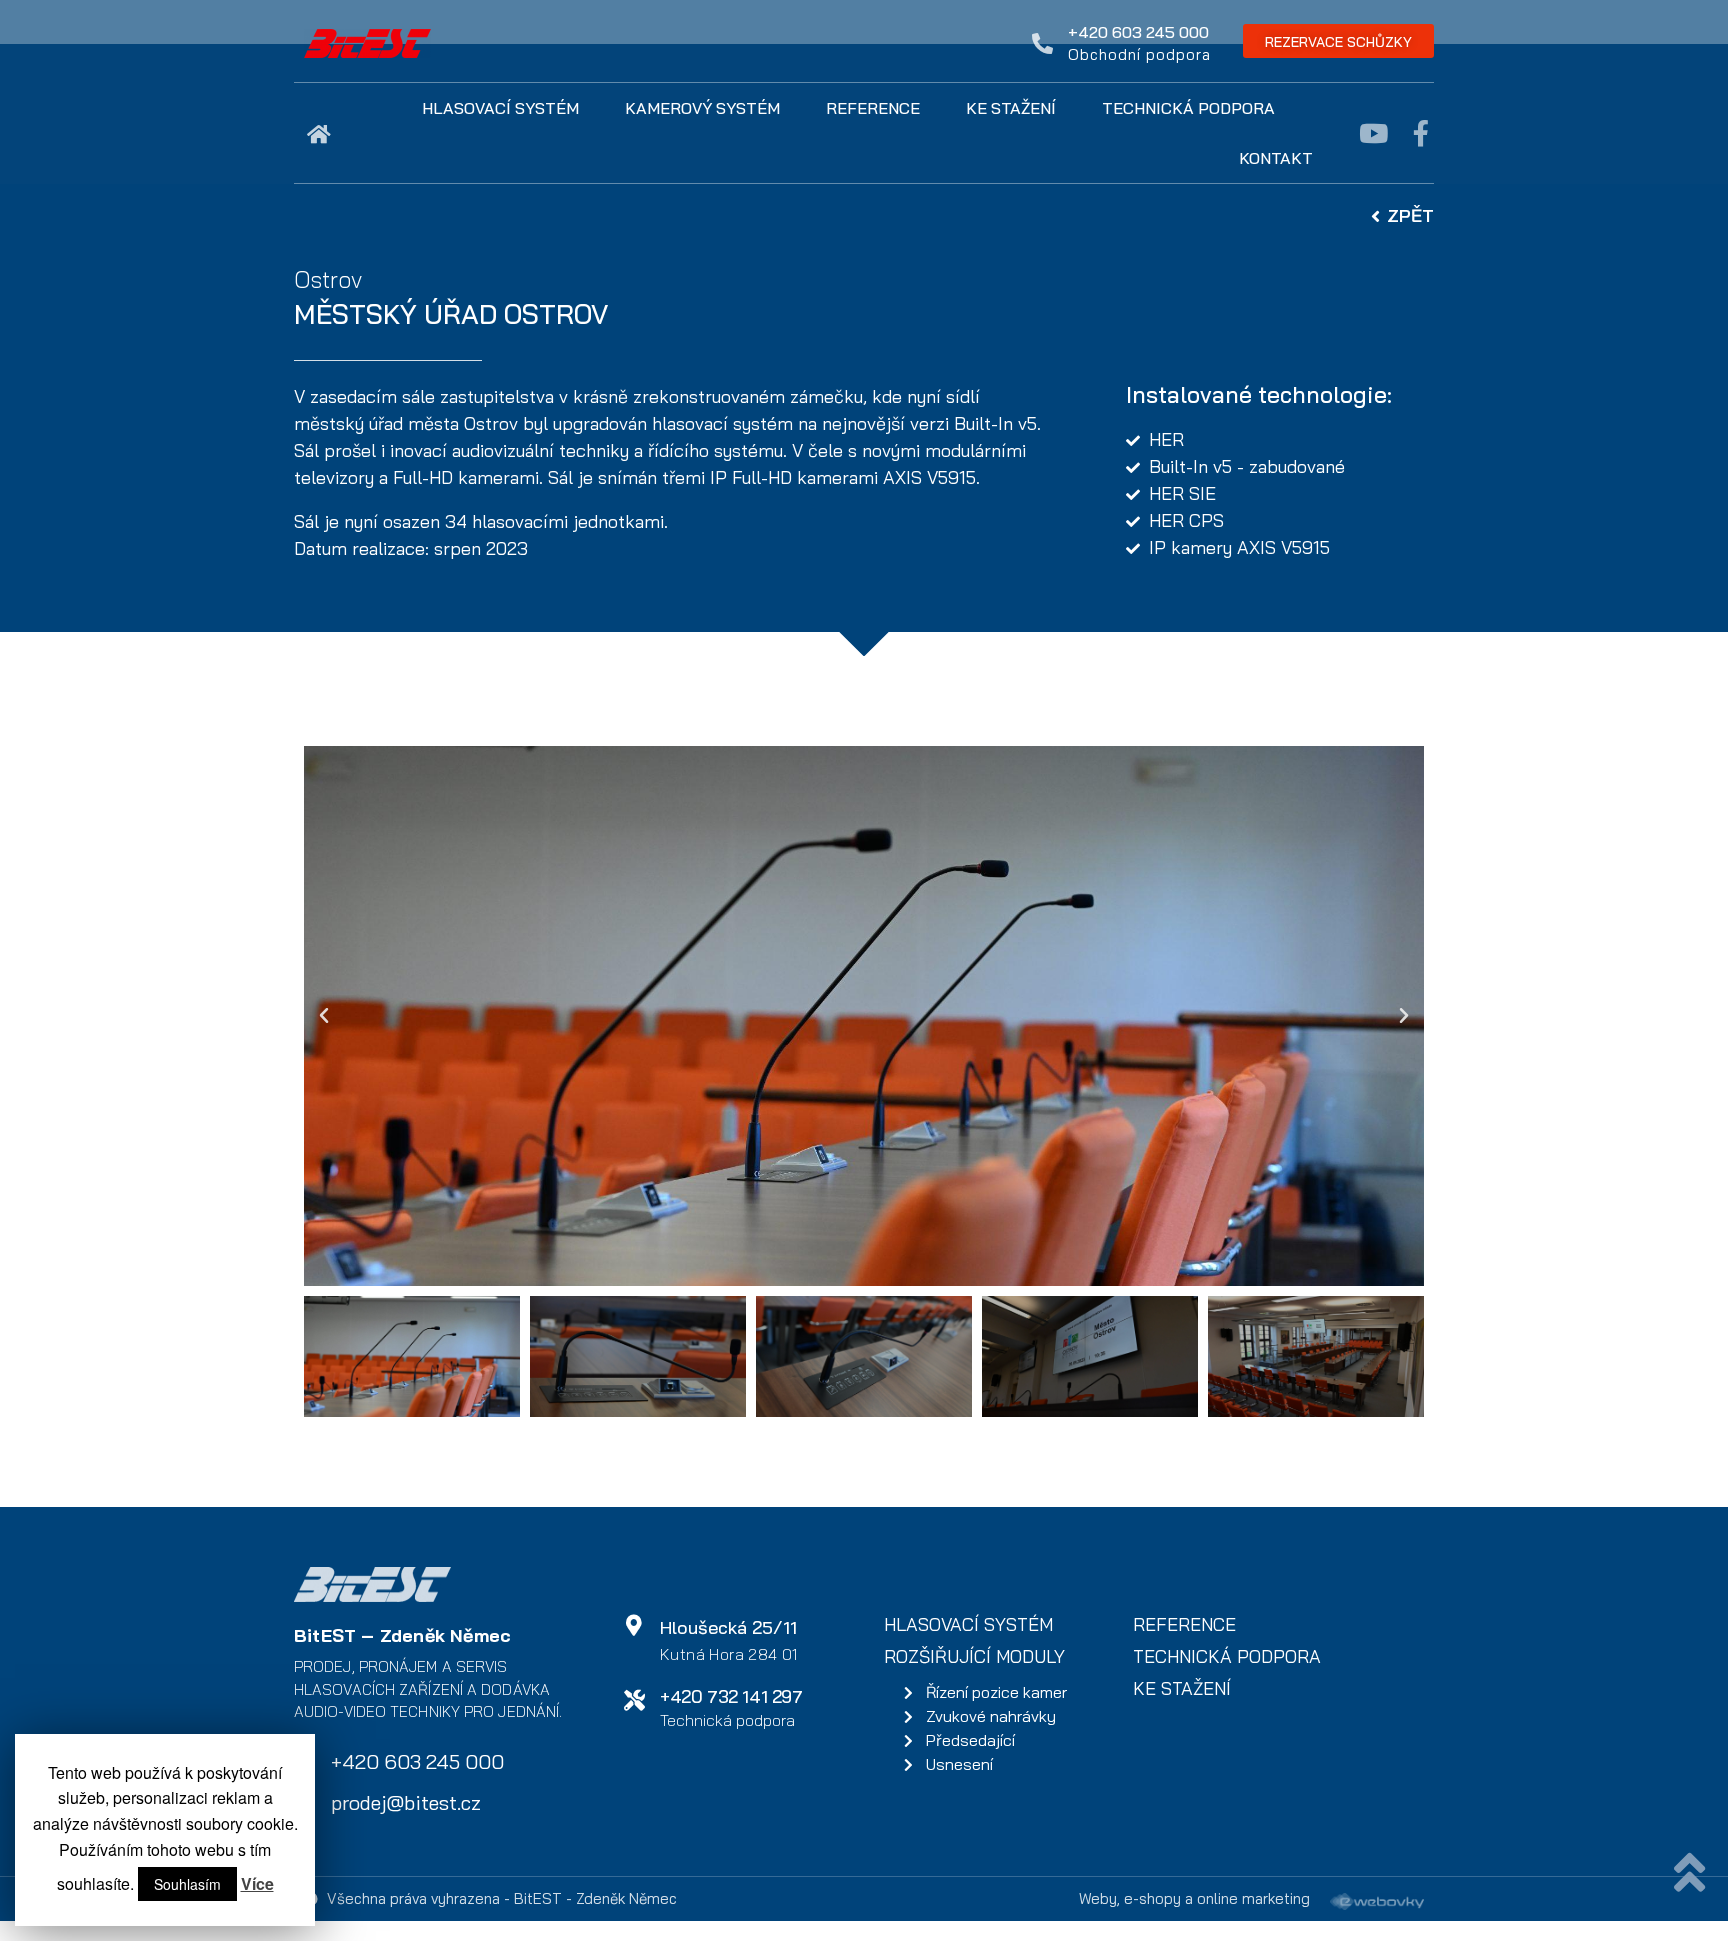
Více (257, 1883)
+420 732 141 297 (731, 1696)
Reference (873, 108)
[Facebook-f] (1421, 133)
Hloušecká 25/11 (728, 1627)
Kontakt (1276, 158)
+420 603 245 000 (1138, 32)
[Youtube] (1373, 133)
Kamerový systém (702, 108)
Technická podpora (1188, 108)
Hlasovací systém (500, 108)
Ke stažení (1011, 108)
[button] (1338, 41)
